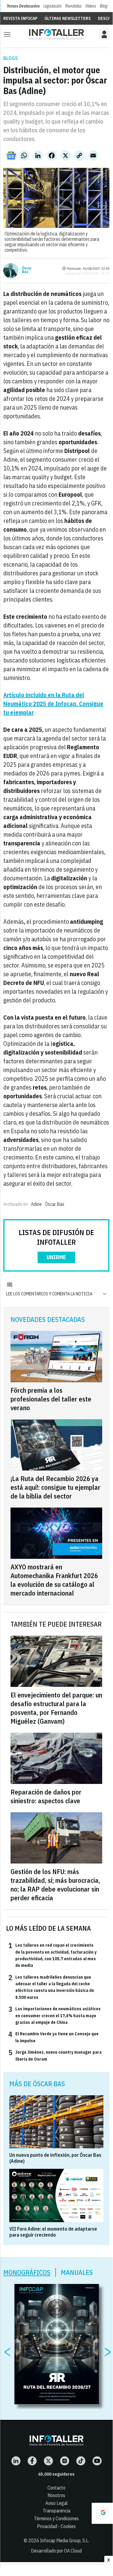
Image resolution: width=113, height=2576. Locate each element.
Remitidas (73, 6)
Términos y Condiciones (56, 2518)
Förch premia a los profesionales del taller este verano (51, 1399)
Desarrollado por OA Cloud (56, 2551)
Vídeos (91, 6)
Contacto (56, 2488)
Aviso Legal (56, 2503)
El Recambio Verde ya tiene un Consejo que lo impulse (53, 2037)
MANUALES (77, 2272)
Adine (36, 1204)
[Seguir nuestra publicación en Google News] (11, 156)
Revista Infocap (20, 18)
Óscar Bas (27, 270)
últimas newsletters (68, 18)
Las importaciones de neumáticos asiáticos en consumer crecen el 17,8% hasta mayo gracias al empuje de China (55, 2015)
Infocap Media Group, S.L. (65, 2540)
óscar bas (55, 1204)
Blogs (104, 6)
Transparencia (56, 2511)
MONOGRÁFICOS (27, 2272)
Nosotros (56, 2495)
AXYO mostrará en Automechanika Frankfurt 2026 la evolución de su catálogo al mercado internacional (54, 1580)
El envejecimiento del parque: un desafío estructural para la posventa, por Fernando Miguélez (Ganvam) (56, 1708)
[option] (57, 2344)
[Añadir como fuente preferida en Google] (102, 2513)
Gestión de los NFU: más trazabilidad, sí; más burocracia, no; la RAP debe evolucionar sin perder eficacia (55, 1885)
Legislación (52, 6)
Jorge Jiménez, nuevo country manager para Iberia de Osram (55, 2055)
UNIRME (56, 1257)
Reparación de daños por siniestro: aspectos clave (46, 1796)
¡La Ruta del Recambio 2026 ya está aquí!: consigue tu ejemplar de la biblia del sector (55, 1487)
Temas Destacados (23, 6)
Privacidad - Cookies (56, 2526)
